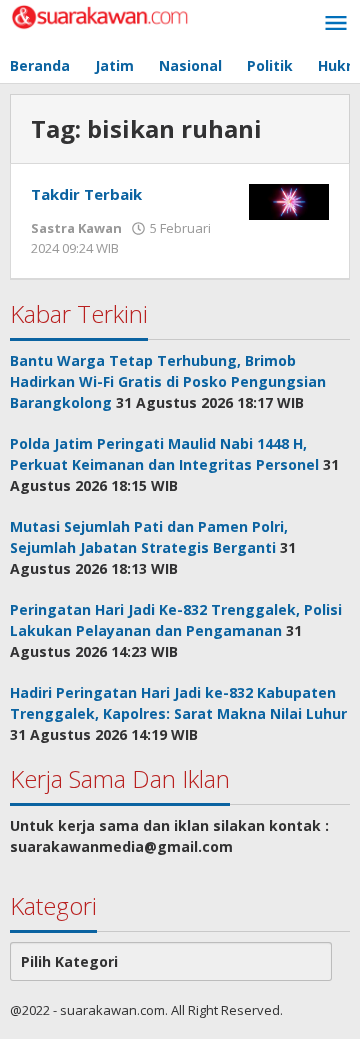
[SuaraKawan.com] (100, 15)
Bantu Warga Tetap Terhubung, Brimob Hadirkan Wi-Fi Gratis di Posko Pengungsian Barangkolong (168, 381)
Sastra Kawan (76, 228)
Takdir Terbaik (86, 194)
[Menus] (336, 24)
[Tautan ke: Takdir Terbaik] (289, 200)
